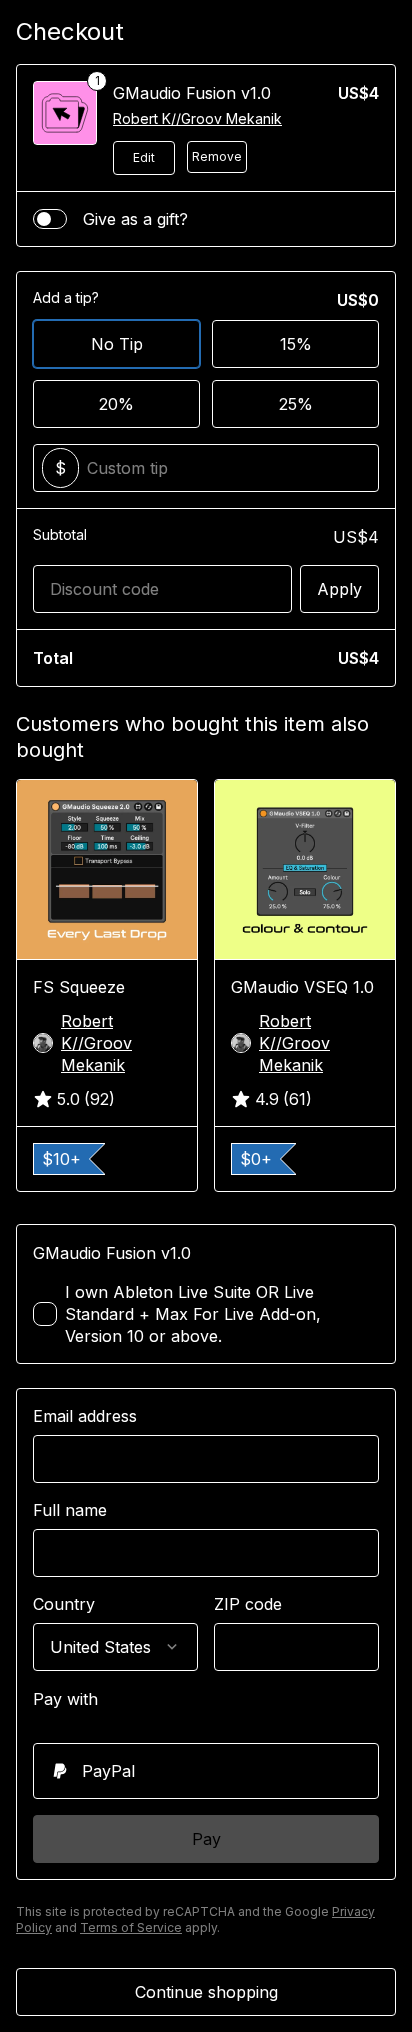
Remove (217, 156)
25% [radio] (296, 404)
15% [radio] (296, 344)
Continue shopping (206, 1992)
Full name (70, 1510)
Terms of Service (131, 1927)
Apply (339, 589)
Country (64, 1604)
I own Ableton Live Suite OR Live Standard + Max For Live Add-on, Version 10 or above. (193, 1314)
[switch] (50, 219)
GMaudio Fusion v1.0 (192, 93)
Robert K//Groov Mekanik (197, 118)
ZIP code (248, 1604)
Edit (144, 157)
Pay (206, 1839)
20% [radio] (116, 404)
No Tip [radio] (117, 344)
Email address (85, 1416)
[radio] (206, 1771)
